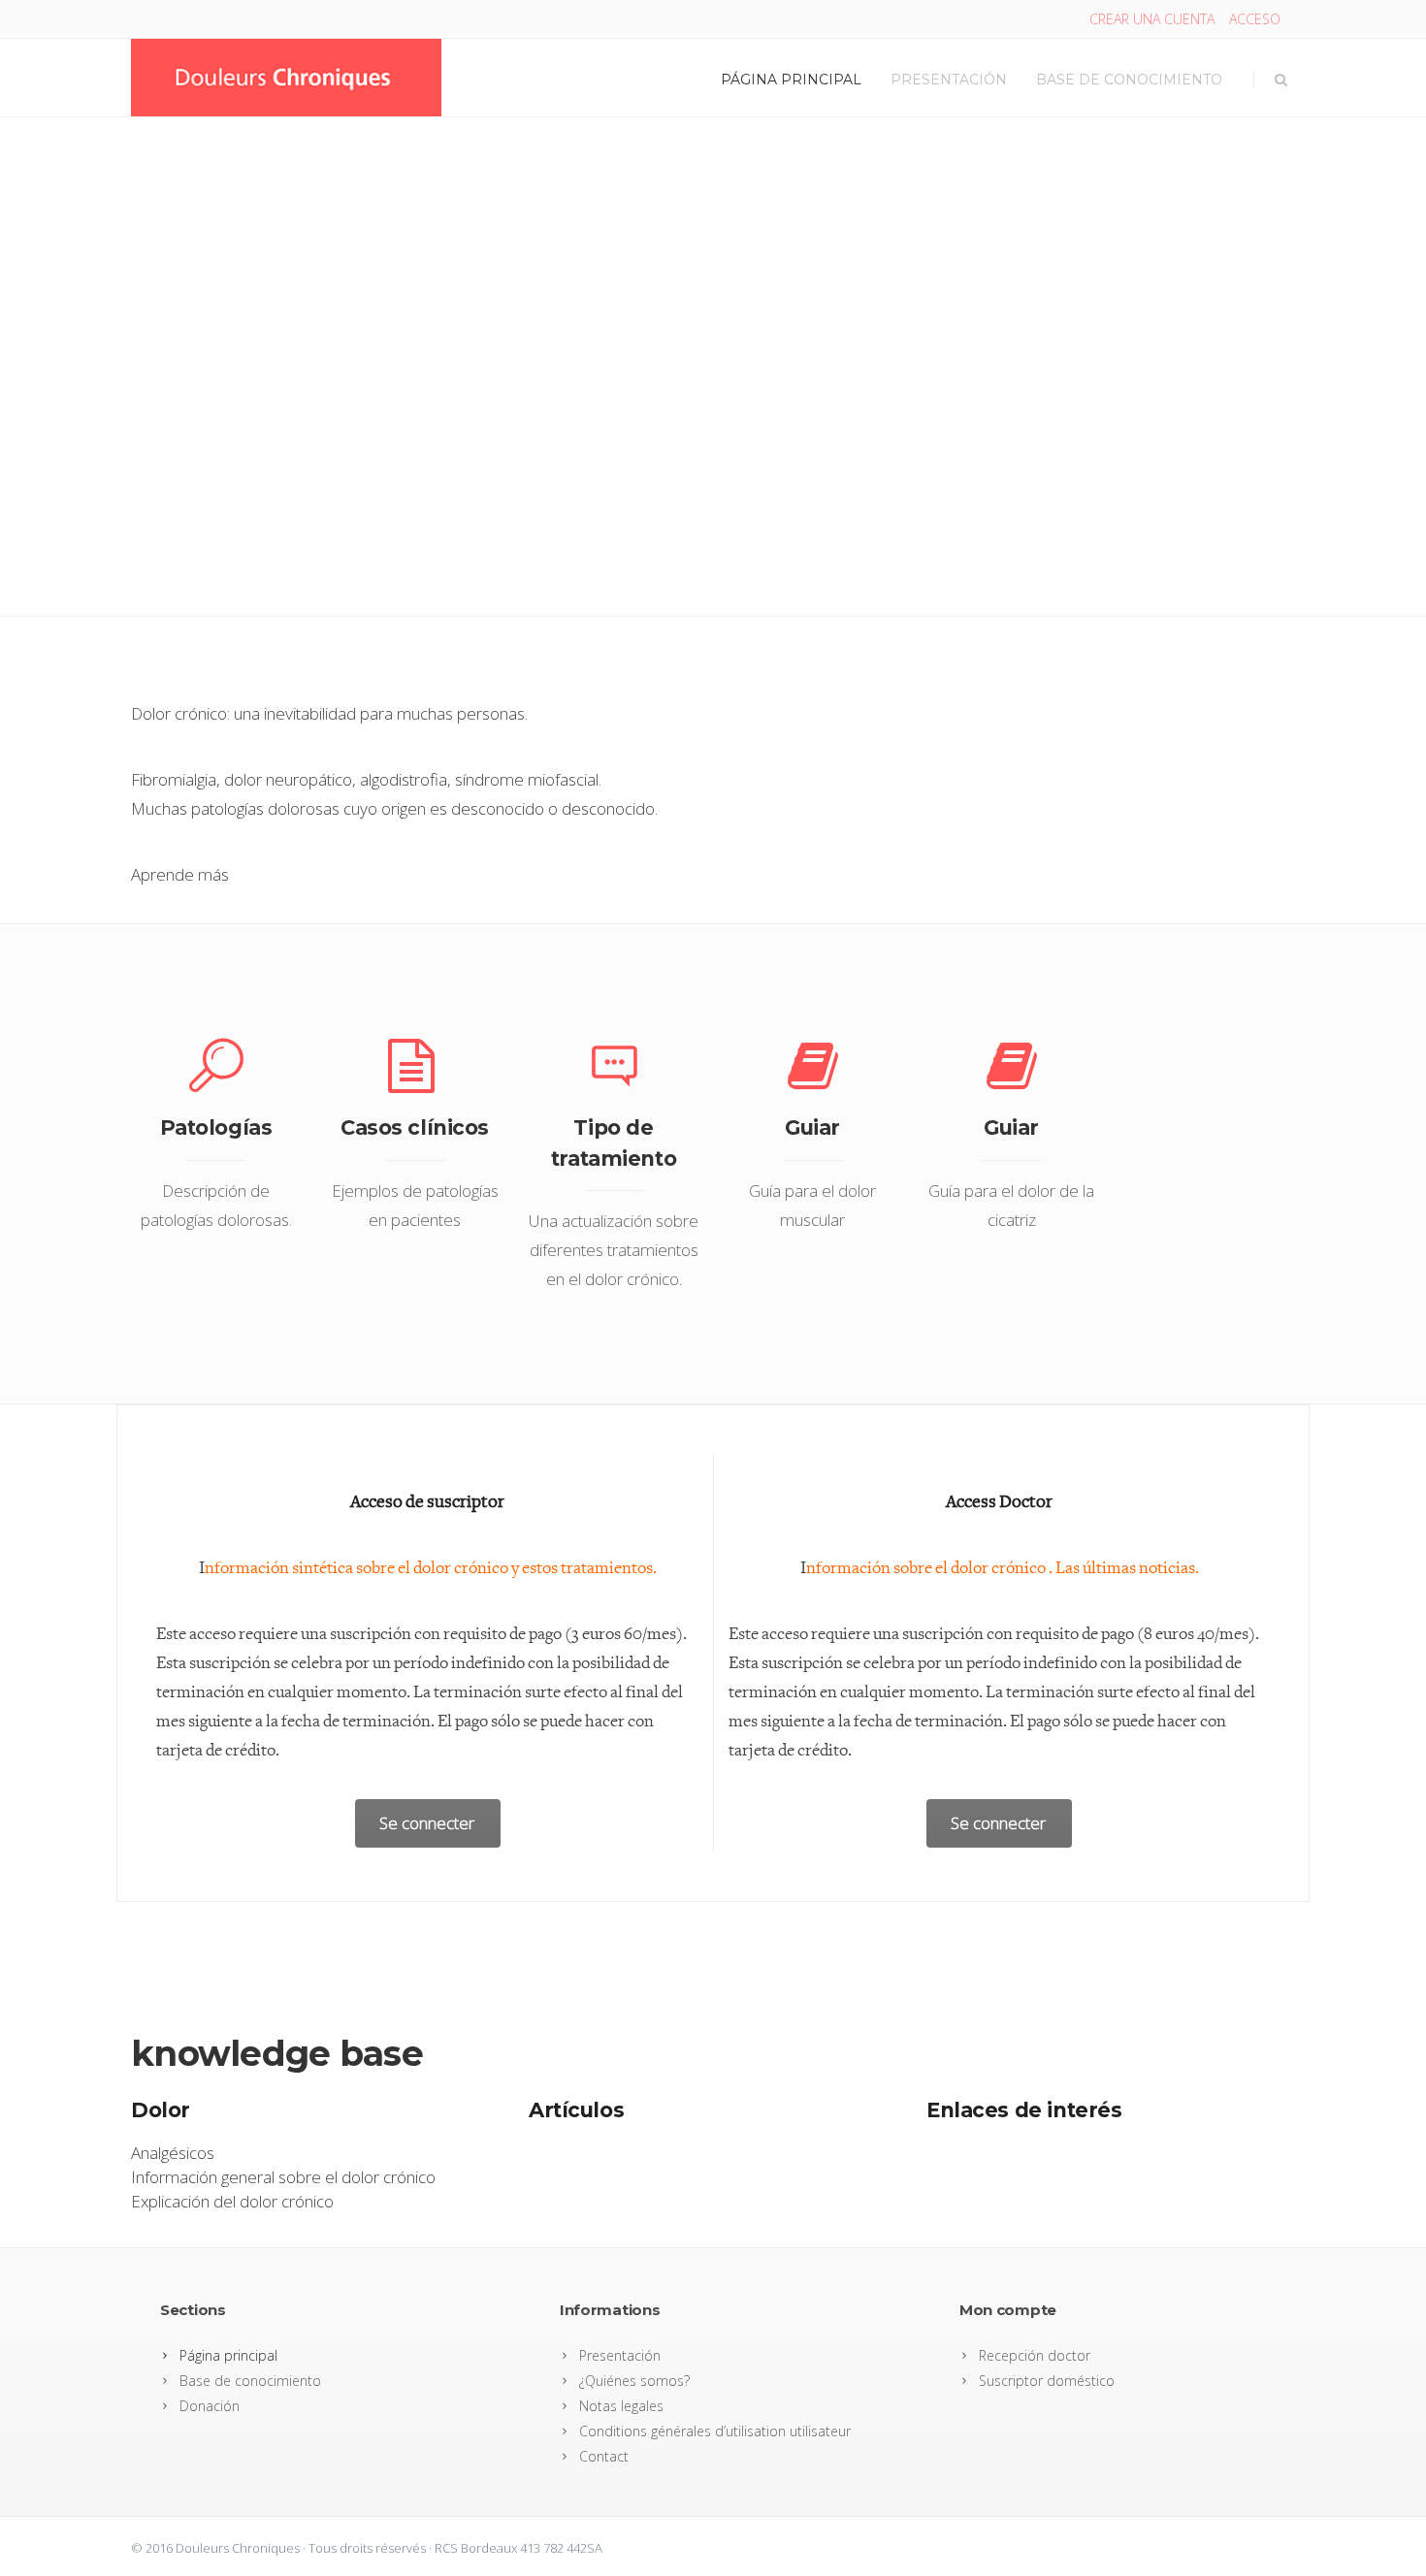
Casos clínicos (415, 1127)
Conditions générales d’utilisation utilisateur (715, 2431)
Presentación (949, 80)
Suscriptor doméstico (1047, 2381)
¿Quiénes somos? (634, 2381)
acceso (1255, 19)
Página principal (791, 80)
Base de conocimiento (1129, 80)
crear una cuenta (1152, 19)
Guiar (812, 1127)
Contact (604, 2456)
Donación (210, 2406)
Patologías (216, 1127)
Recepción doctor (1035, 2355)
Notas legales (621, 2406)
